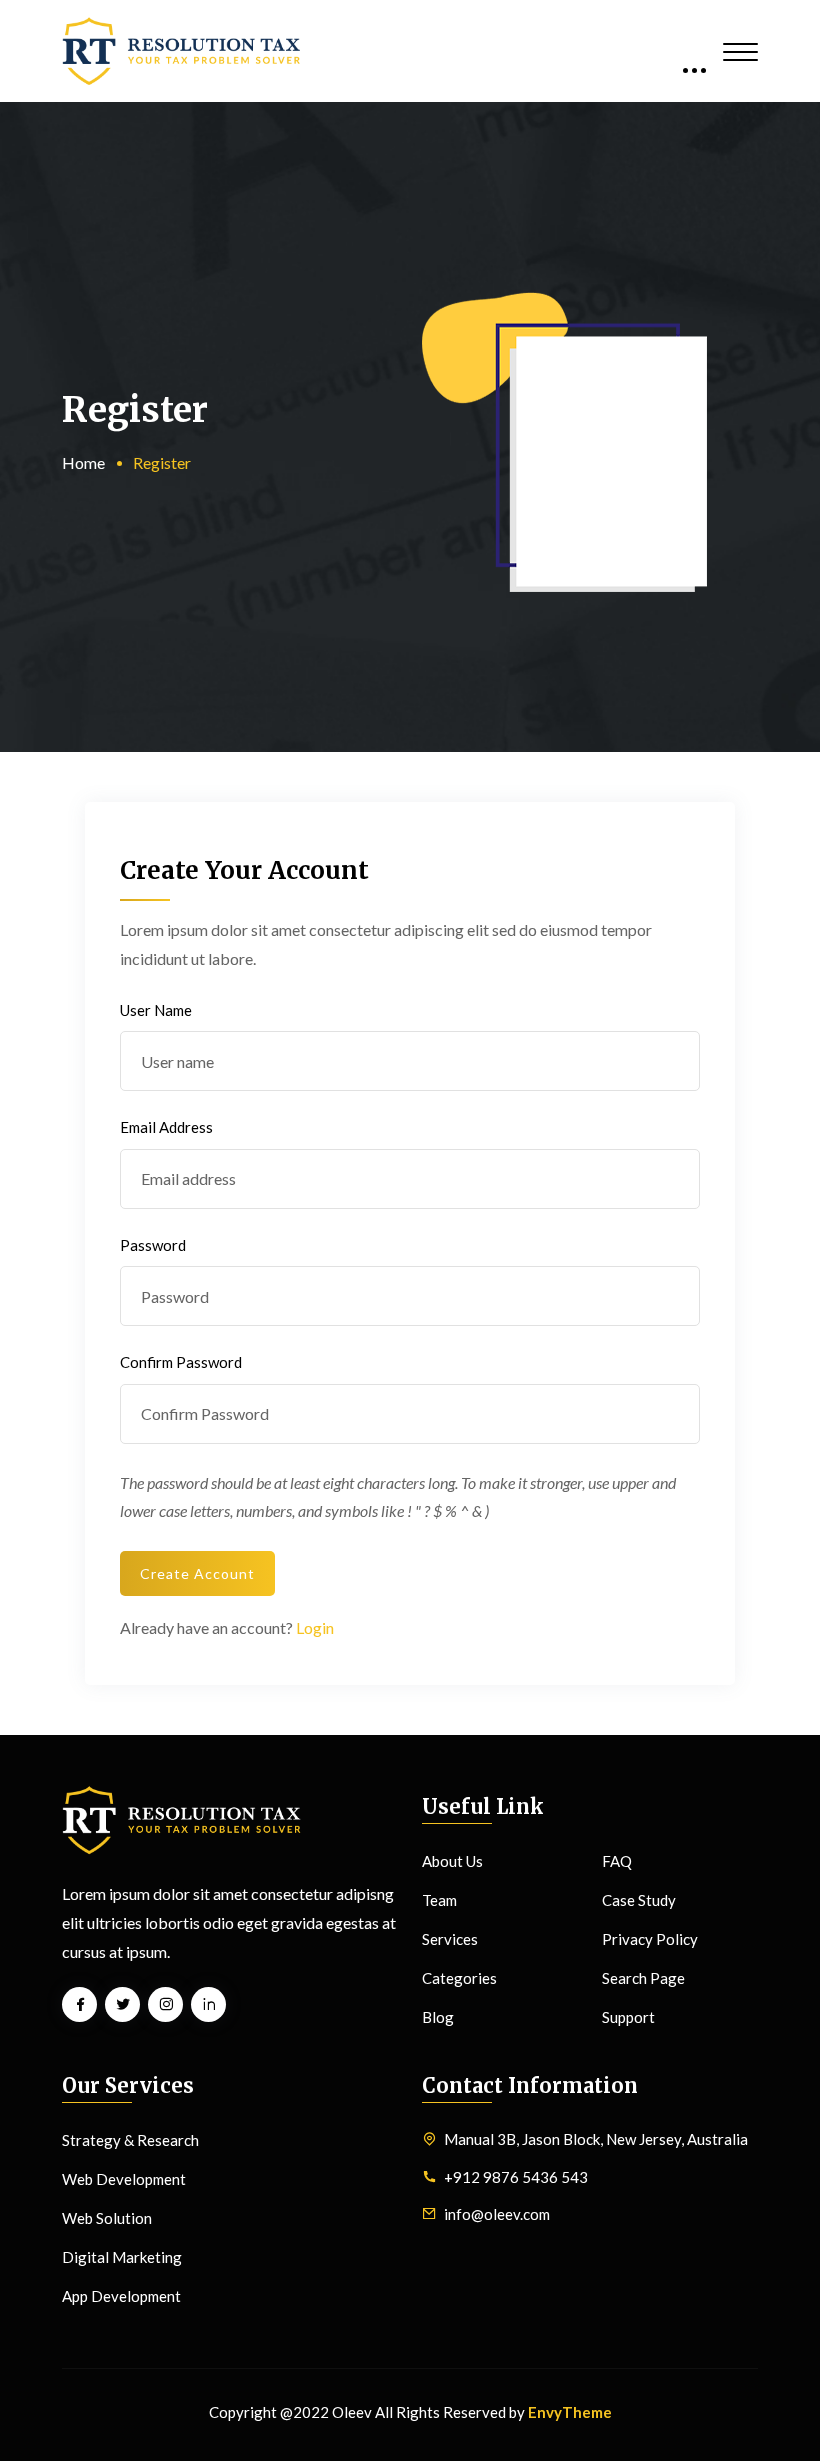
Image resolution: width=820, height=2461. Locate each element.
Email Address (166, 1127)
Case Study (639, 1900)
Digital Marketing (122, 2257)
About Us (452, 1861)
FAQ (617, 1861)
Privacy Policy (650, 1939)
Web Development (124, 2179)
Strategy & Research (130, 2140)
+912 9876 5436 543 (516, 2177)
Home (83, 462)
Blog (438, 2017)
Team (439, 1900)
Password (153, 1245)
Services (450, 1939)
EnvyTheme (570, 2412)
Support (628, 2017)
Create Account (197, 1573)
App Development (121, 2296)
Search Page (643, 1978)
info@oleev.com (497, 2214)
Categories (459, 1978)
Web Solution (107, 2218)
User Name (156, 1010)
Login (315, 1627)
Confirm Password (181, 1362)
